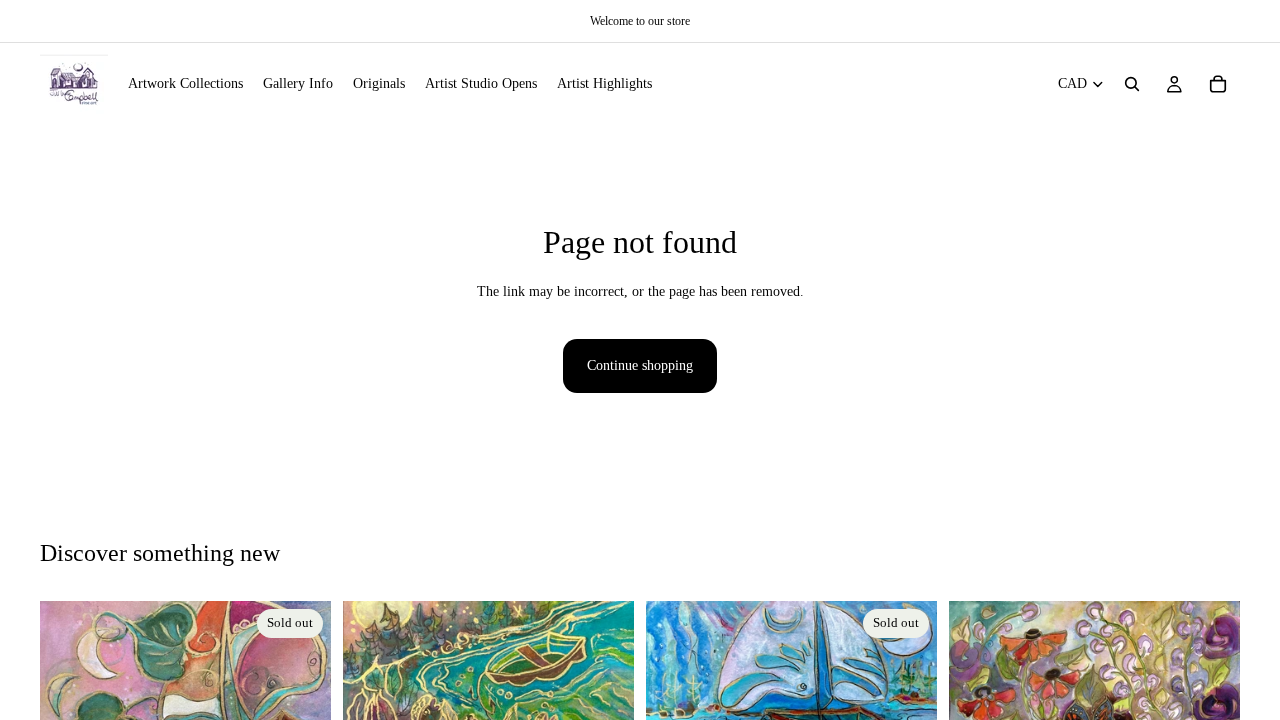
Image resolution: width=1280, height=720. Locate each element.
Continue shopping (640, 365)
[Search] (1132, 84)
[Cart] (1218, 84)
